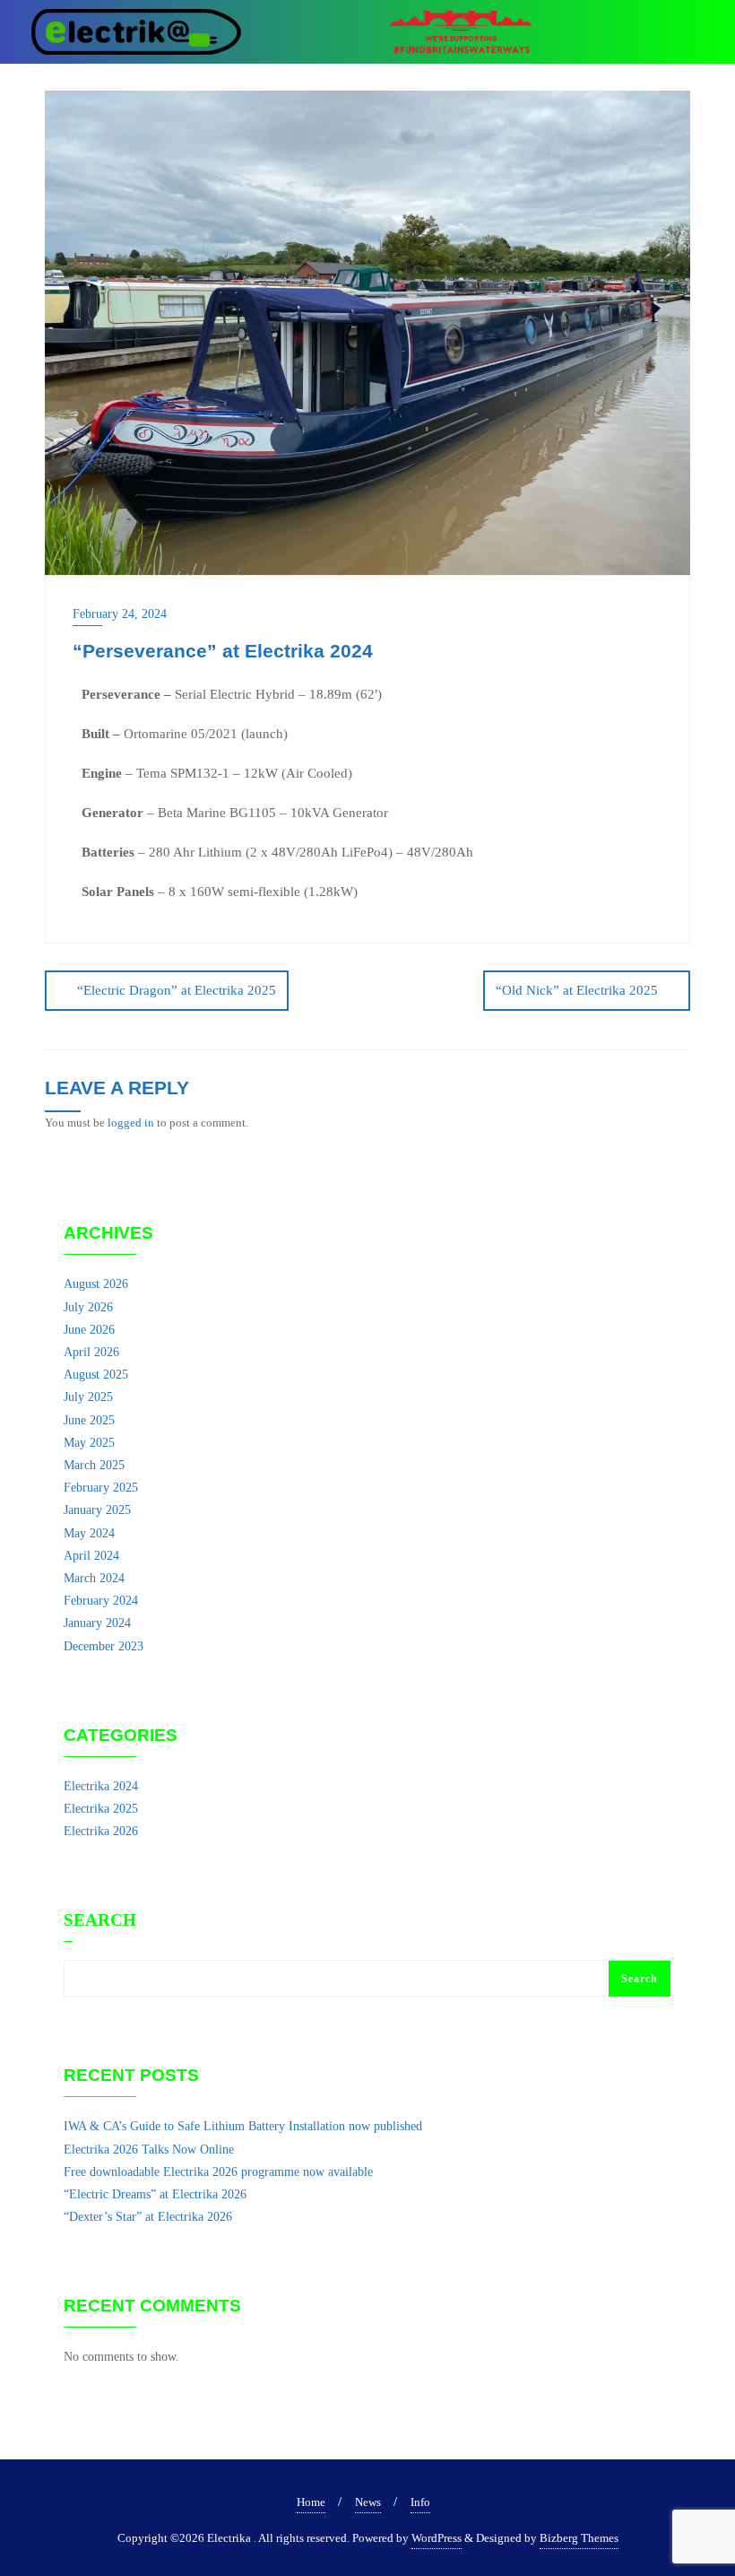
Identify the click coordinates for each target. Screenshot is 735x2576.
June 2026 (89, 1330)
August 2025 (96, 1375)
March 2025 (94, 1465)
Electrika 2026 (101, 1831)
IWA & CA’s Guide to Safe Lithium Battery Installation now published (243, 2126)
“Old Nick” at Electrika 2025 (577, 990)
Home (311, 2502)
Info (420, 2502)
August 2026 (96, 1284)
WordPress (437, 2538)
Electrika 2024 (101, 1786)
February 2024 (101, 1601)
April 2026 (91, 1352)
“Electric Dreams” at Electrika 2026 (155, 2194)
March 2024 (94, 1578)
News (368, 2502)
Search (100, 1920)
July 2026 (88, 1307)
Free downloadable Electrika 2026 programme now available (218, 2172)
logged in (131, 1123)
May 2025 (89, 1443)
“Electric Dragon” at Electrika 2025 (177, 990)
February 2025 (101, 1488)
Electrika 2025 (101, 1809)
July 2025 (88, 1397)
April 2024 (91, 1556)
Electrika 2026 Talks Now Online (149, 2150)
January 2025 (97, 1510)
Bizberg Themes (579, 2538)
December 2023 (104, 1646)
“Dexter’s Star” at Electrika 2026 (148, 2217)
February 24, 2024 (120, 614)
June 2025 (89, 1420)
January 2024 (97, 1623)
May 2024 (89, 1533)
